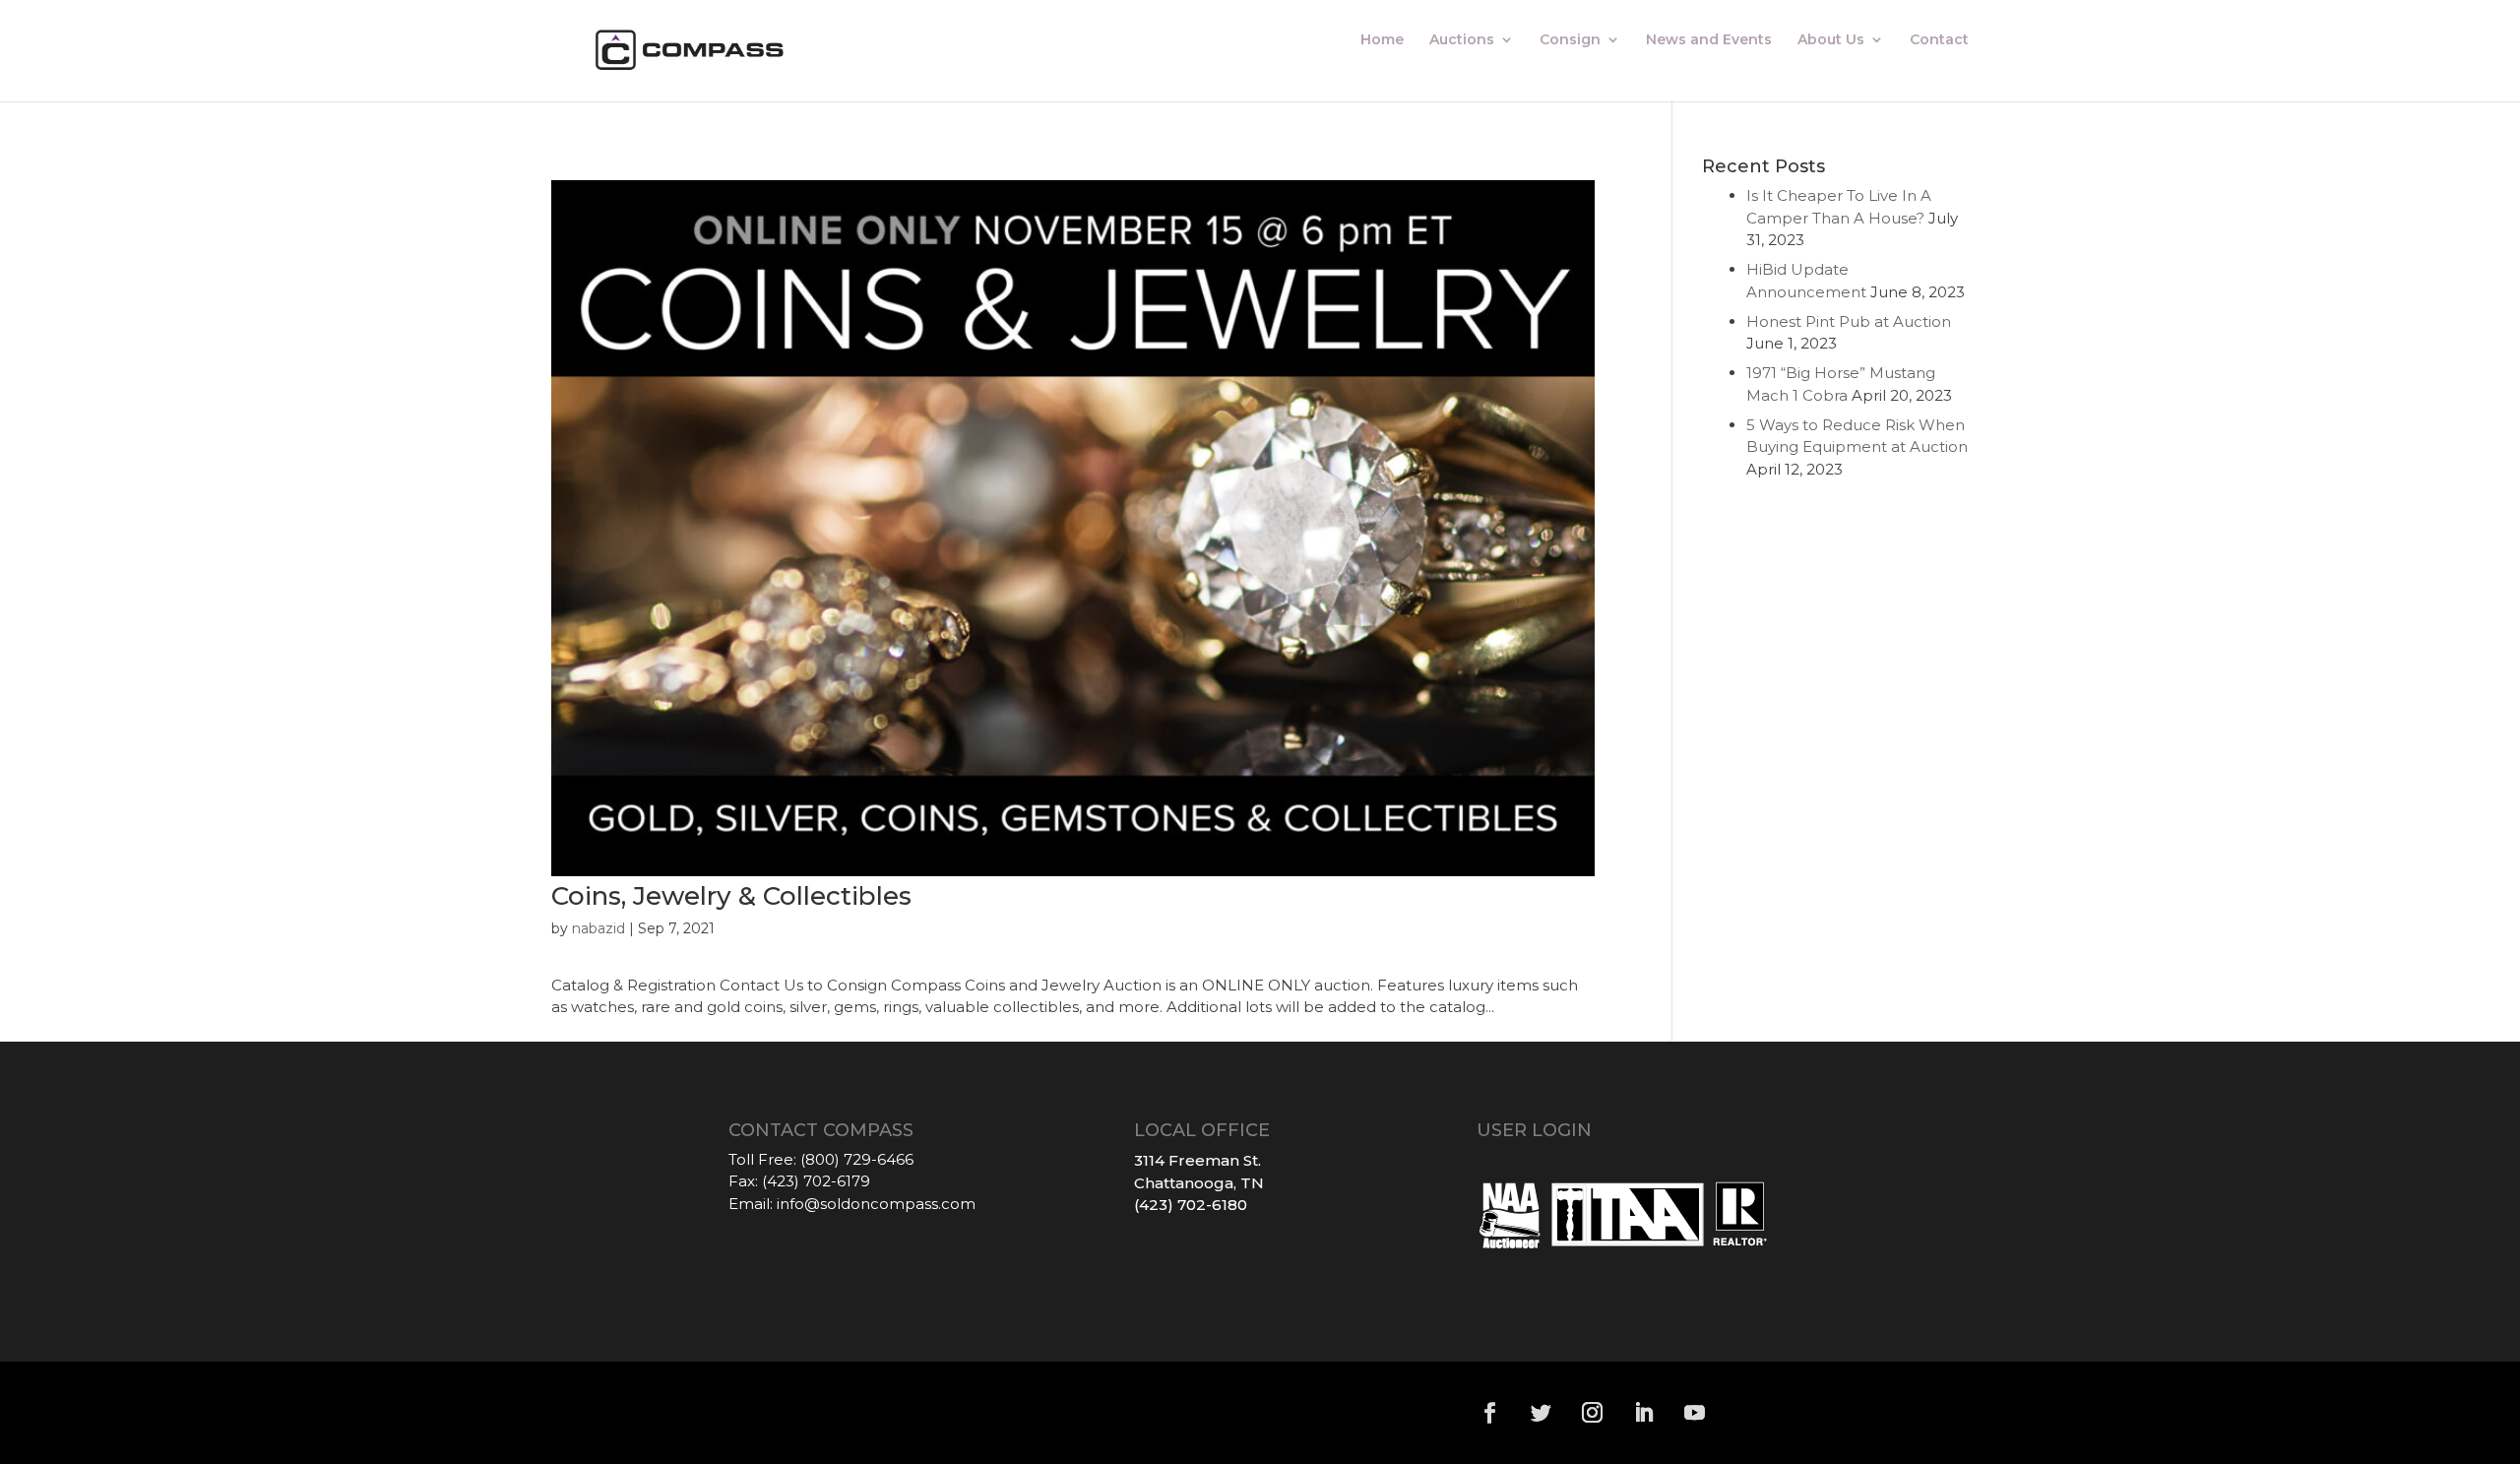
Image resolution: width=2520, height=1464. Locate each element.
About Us (1831, 40)
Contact (1939, 40)
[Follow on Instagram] (1593, 1413)
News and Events (1709, 40)
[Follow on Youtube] (1695, 1413)
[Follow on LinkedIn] (1644, 1413)
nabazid (598, 928)
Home (1382, 40)
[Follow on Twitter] (1542, 1413)
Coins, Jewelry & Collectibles (731, 896)
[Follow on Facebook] (1490, 1413)
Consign (1570, 40)
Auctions (1462, 40)
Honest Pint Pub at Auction (1849, 321)
